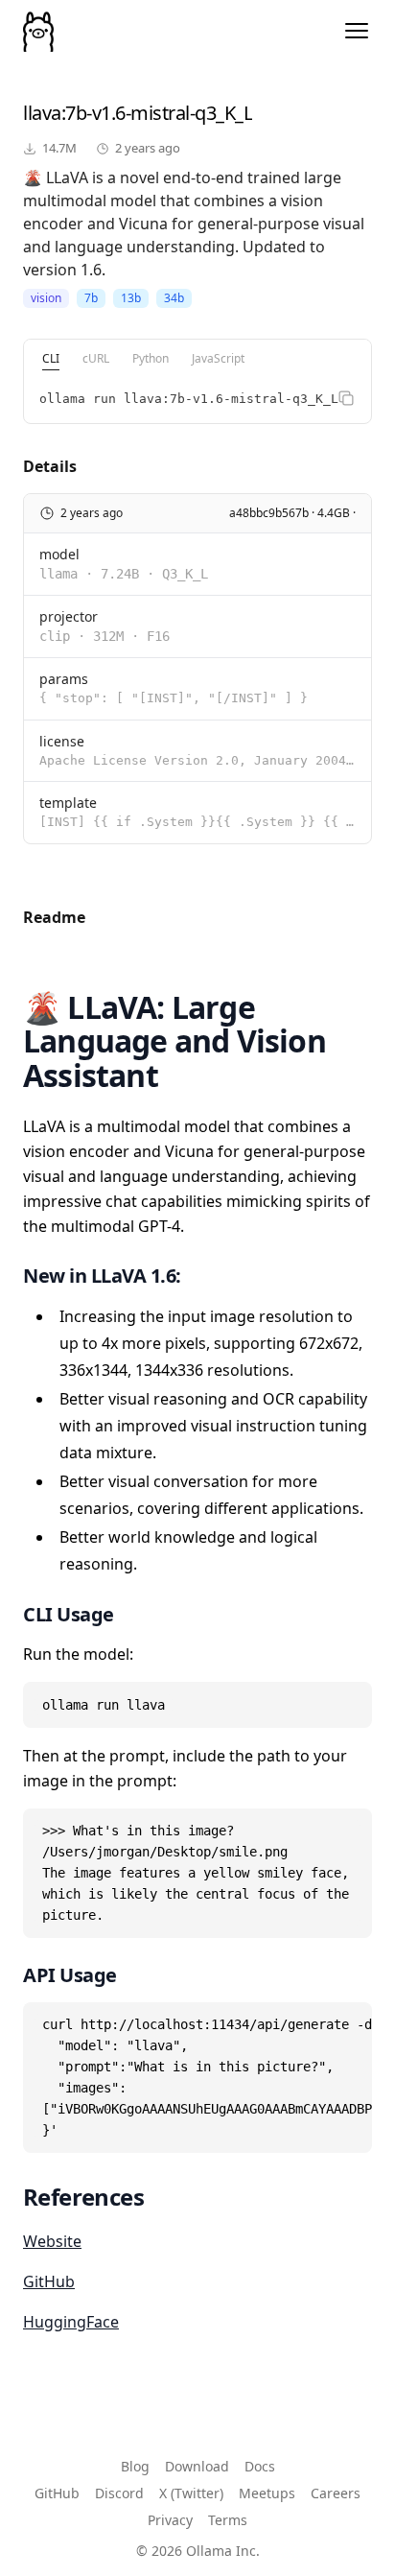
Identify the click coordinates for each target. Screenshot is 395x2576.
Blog (135, 2466)
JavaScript (218, 358)
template (68, 803)
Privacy (170, 2520)
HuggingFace (71, 2322)
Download (197, 2466)
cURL (96, 358)
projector (69, 616)
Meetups (267, 2493)
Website (52, 2241)
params (64, 679)
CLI (51, 358)
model (59, 554)
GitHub (49, 2281)
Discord (119, 2493)
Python (151, 358)
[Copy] (346, 398)
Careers (336, 2493)
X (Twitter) (191, 2493)
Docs (260, 2466)
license (62, 741)
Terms (228, 2520)
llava (42, 113)
